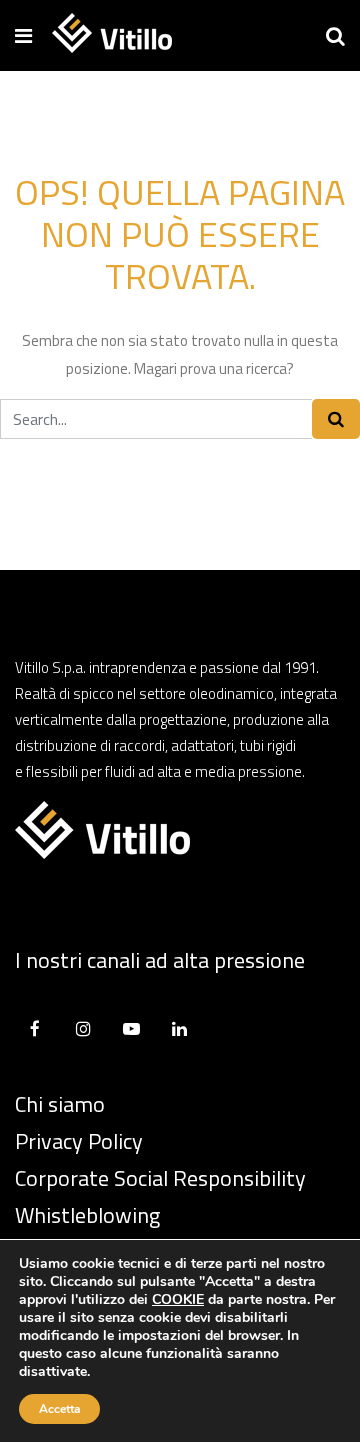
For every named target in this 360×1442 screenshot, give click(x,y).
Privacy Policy (79, 1141)
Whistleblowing (87, 1215)
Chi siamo (60, 1104)
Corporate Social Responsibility (160, 1178)
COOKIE (178, 1299)
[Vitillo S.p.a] (112, 34)
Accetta (59, 1409)
